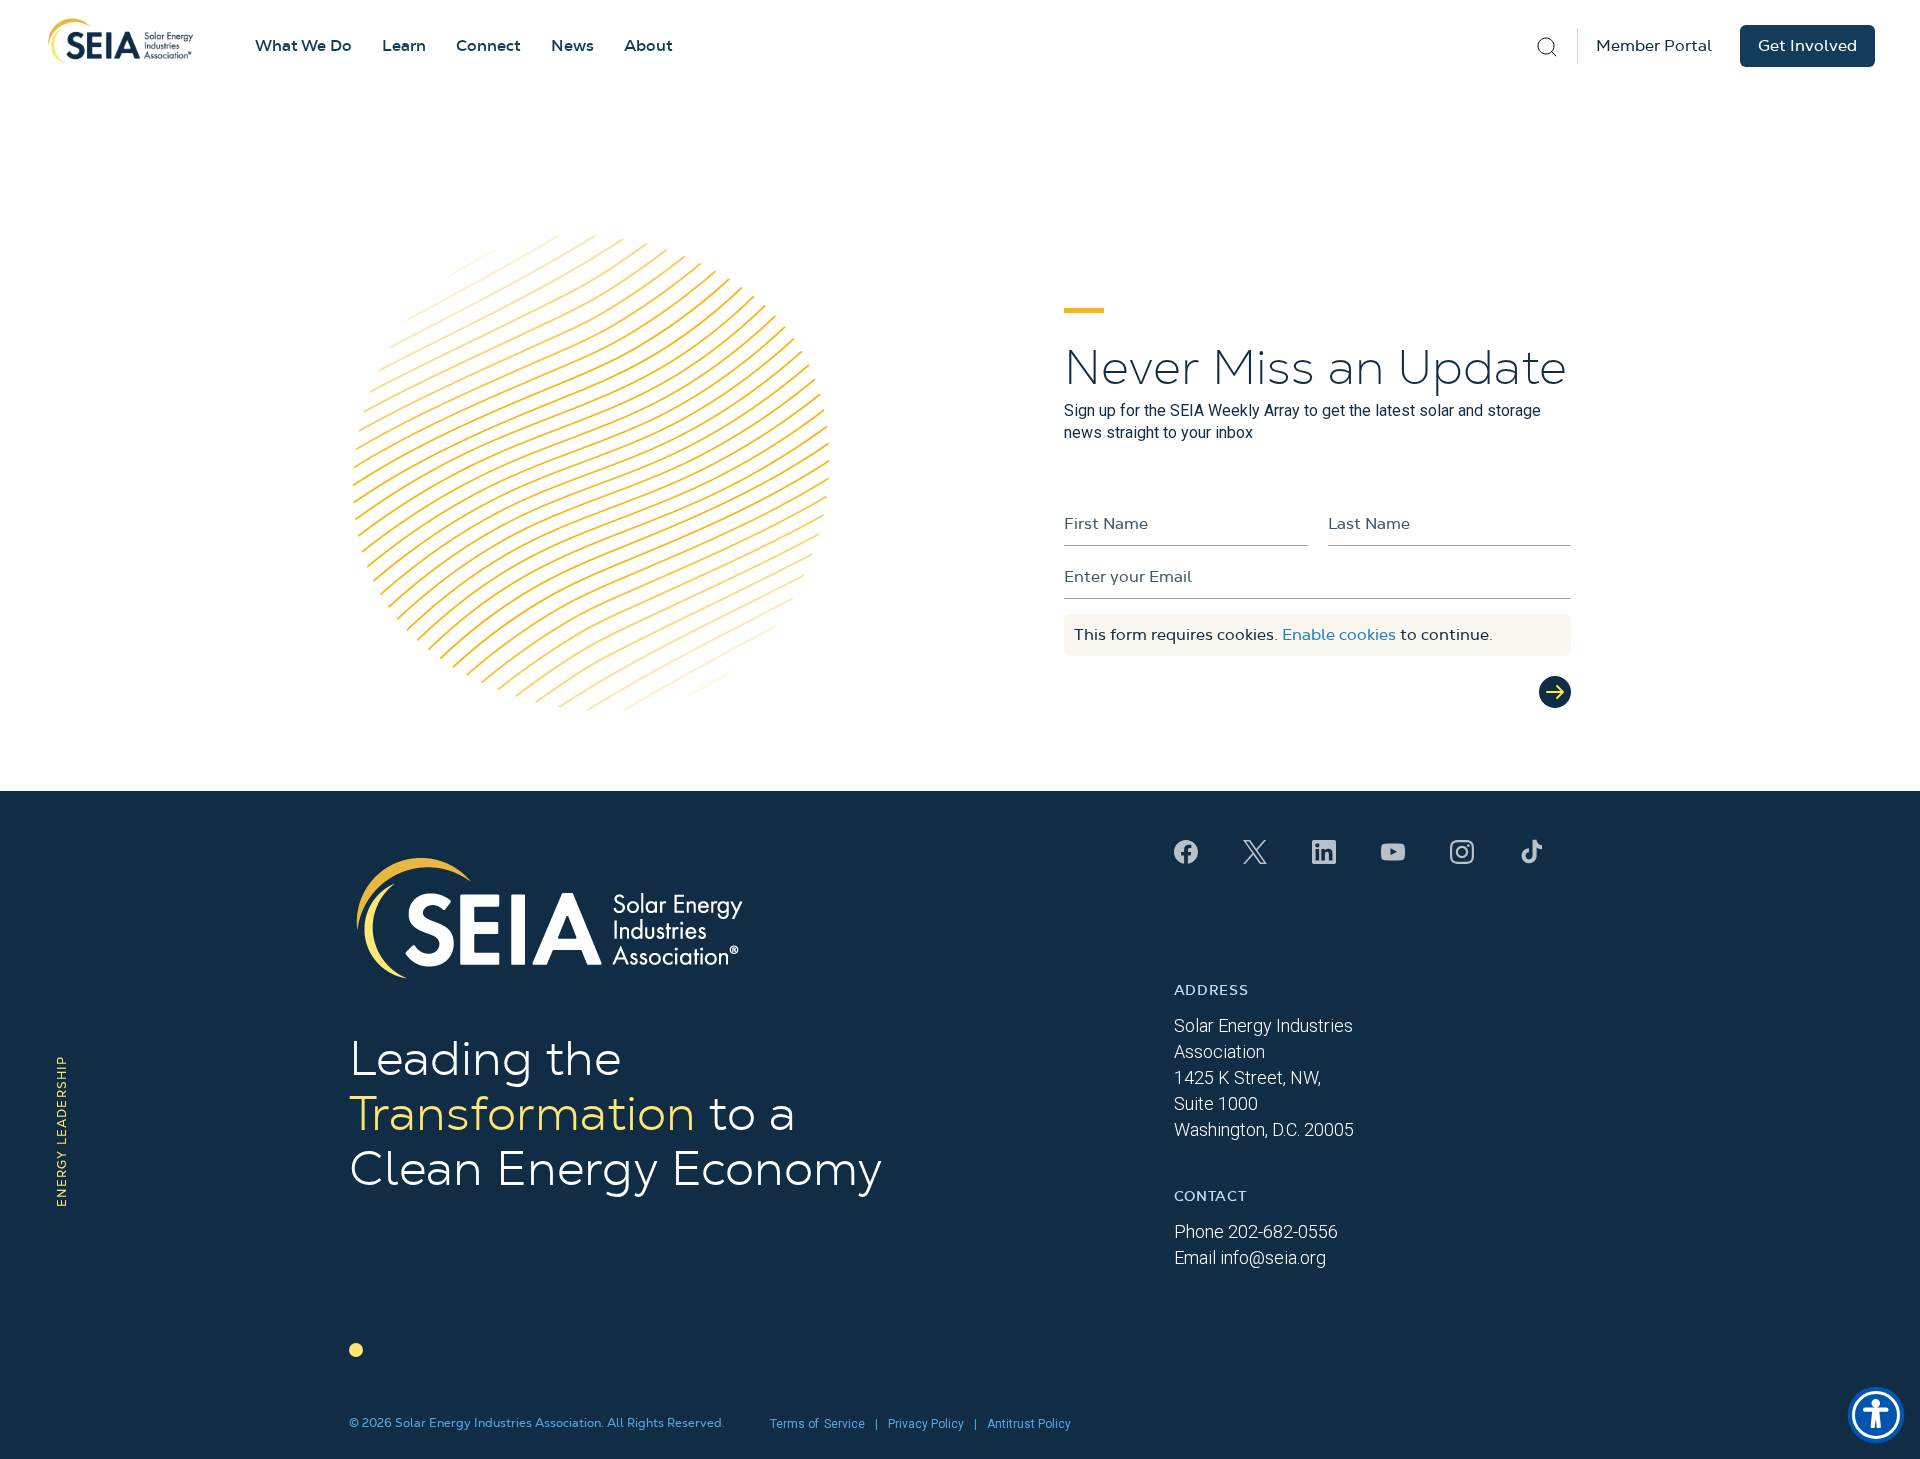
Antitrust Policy (1029, 1424)
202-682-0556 (1283, 1231)
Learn (404, 46)
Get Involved (1807, 46)
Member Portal (1654, 46)
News (572, 46)
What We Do (303, 46)
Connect (488, 46)
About (648, 46)
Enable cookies (1339, 635)
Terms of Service (817, 1424)
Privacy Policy (926, 1424)
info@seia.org (1273, 1257)
